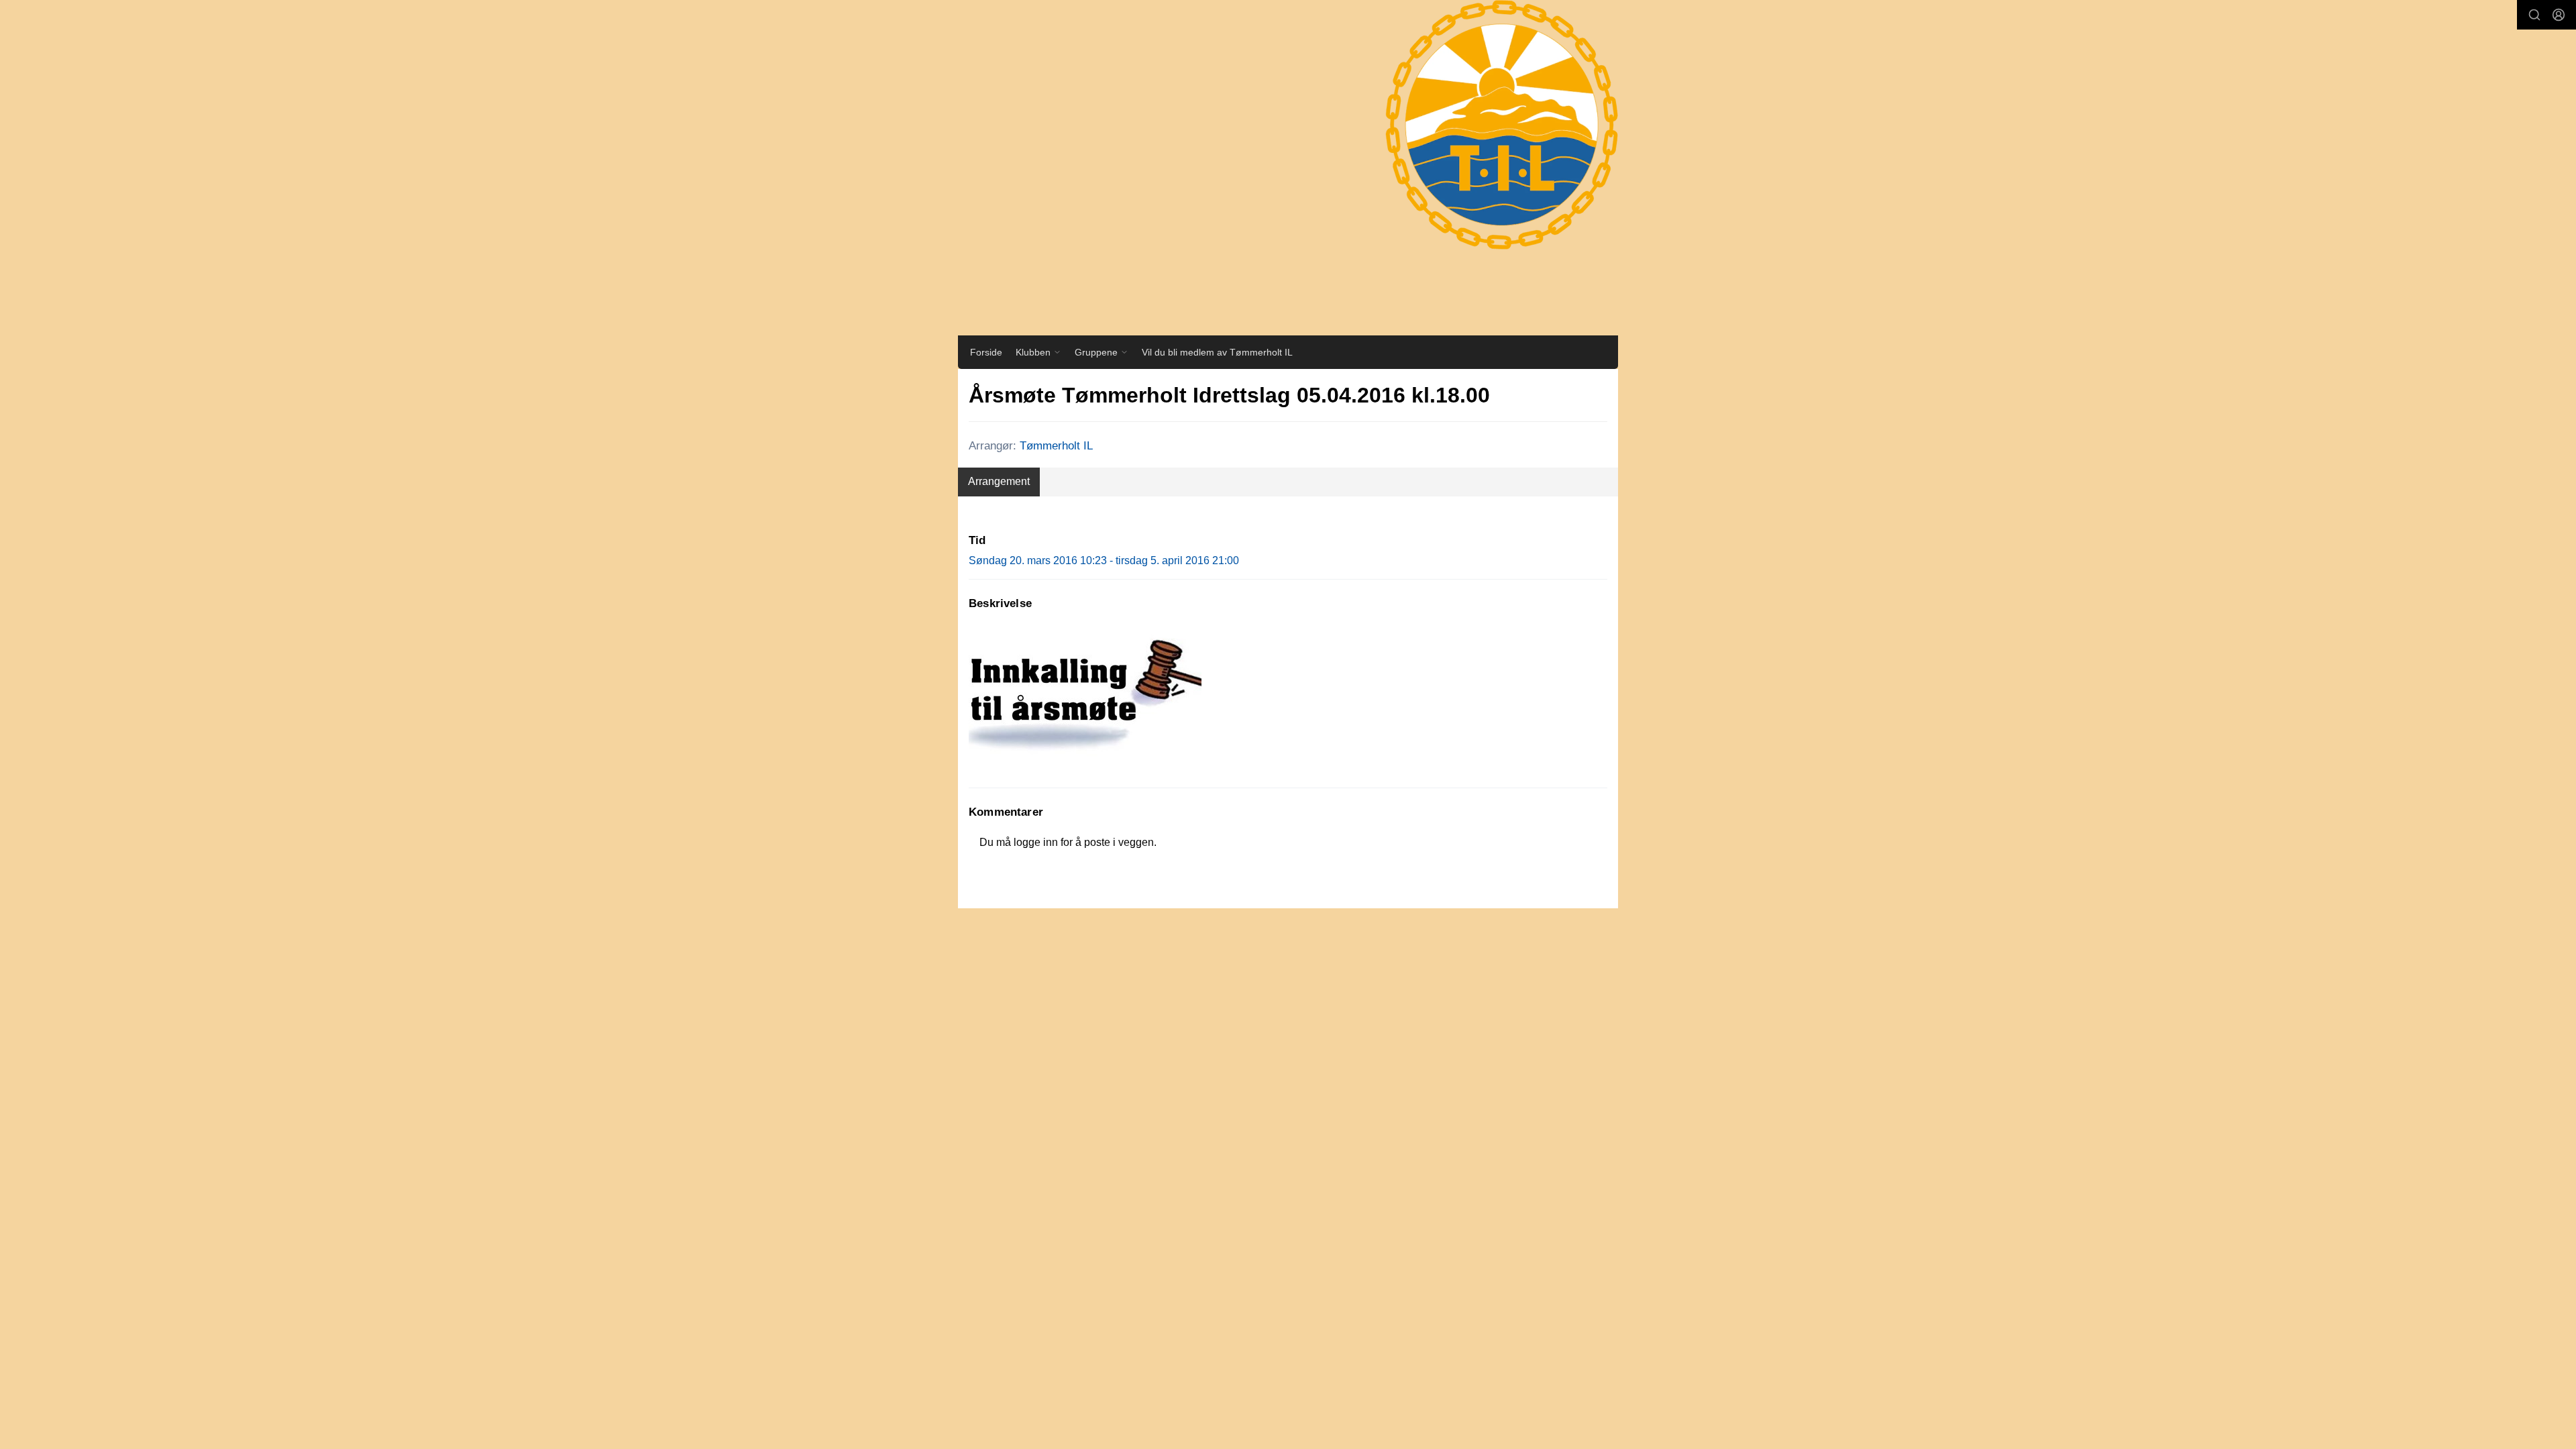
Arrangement (999, 481)
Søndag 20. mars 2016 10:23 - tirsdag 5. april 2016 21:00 (1104, 560)
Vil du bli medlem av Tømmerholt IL (1217, 352)
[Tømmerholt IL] (1489, 138)
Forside (986, 352)
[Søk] (2534, 15)
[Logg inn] (2559, 15)
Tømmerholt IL (1056, 446)
